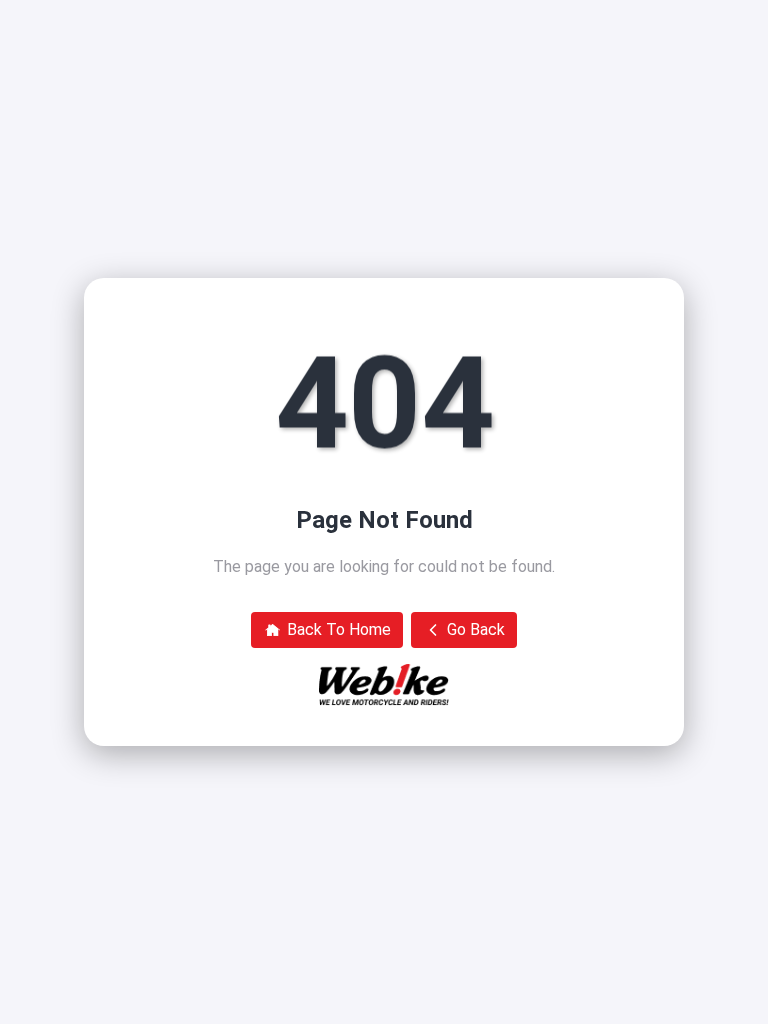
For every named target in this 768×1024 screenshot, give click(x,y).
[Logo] (384, 685)
